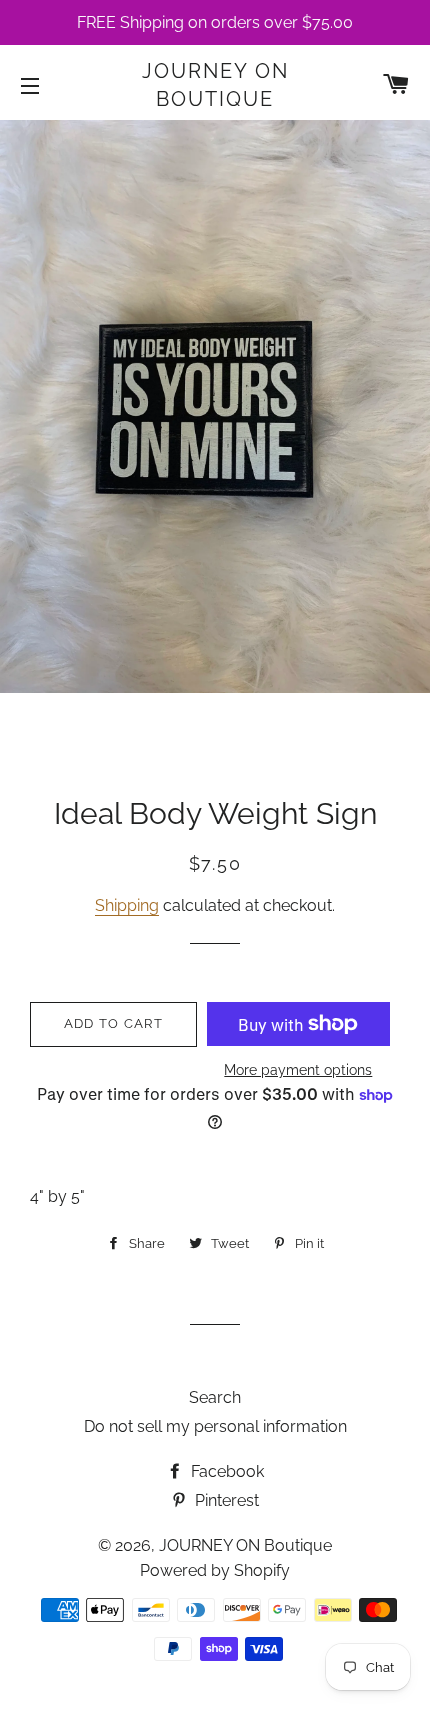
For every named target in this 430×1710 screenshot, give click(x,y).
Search (215, 1397)
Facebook (225, 1471)
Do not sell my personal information (215, 1426)
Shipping (127, 905)
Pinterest (225, 1500)
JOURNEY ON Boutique (215, 85)
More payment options (298, 1070)
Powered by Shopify (215, 1570)
